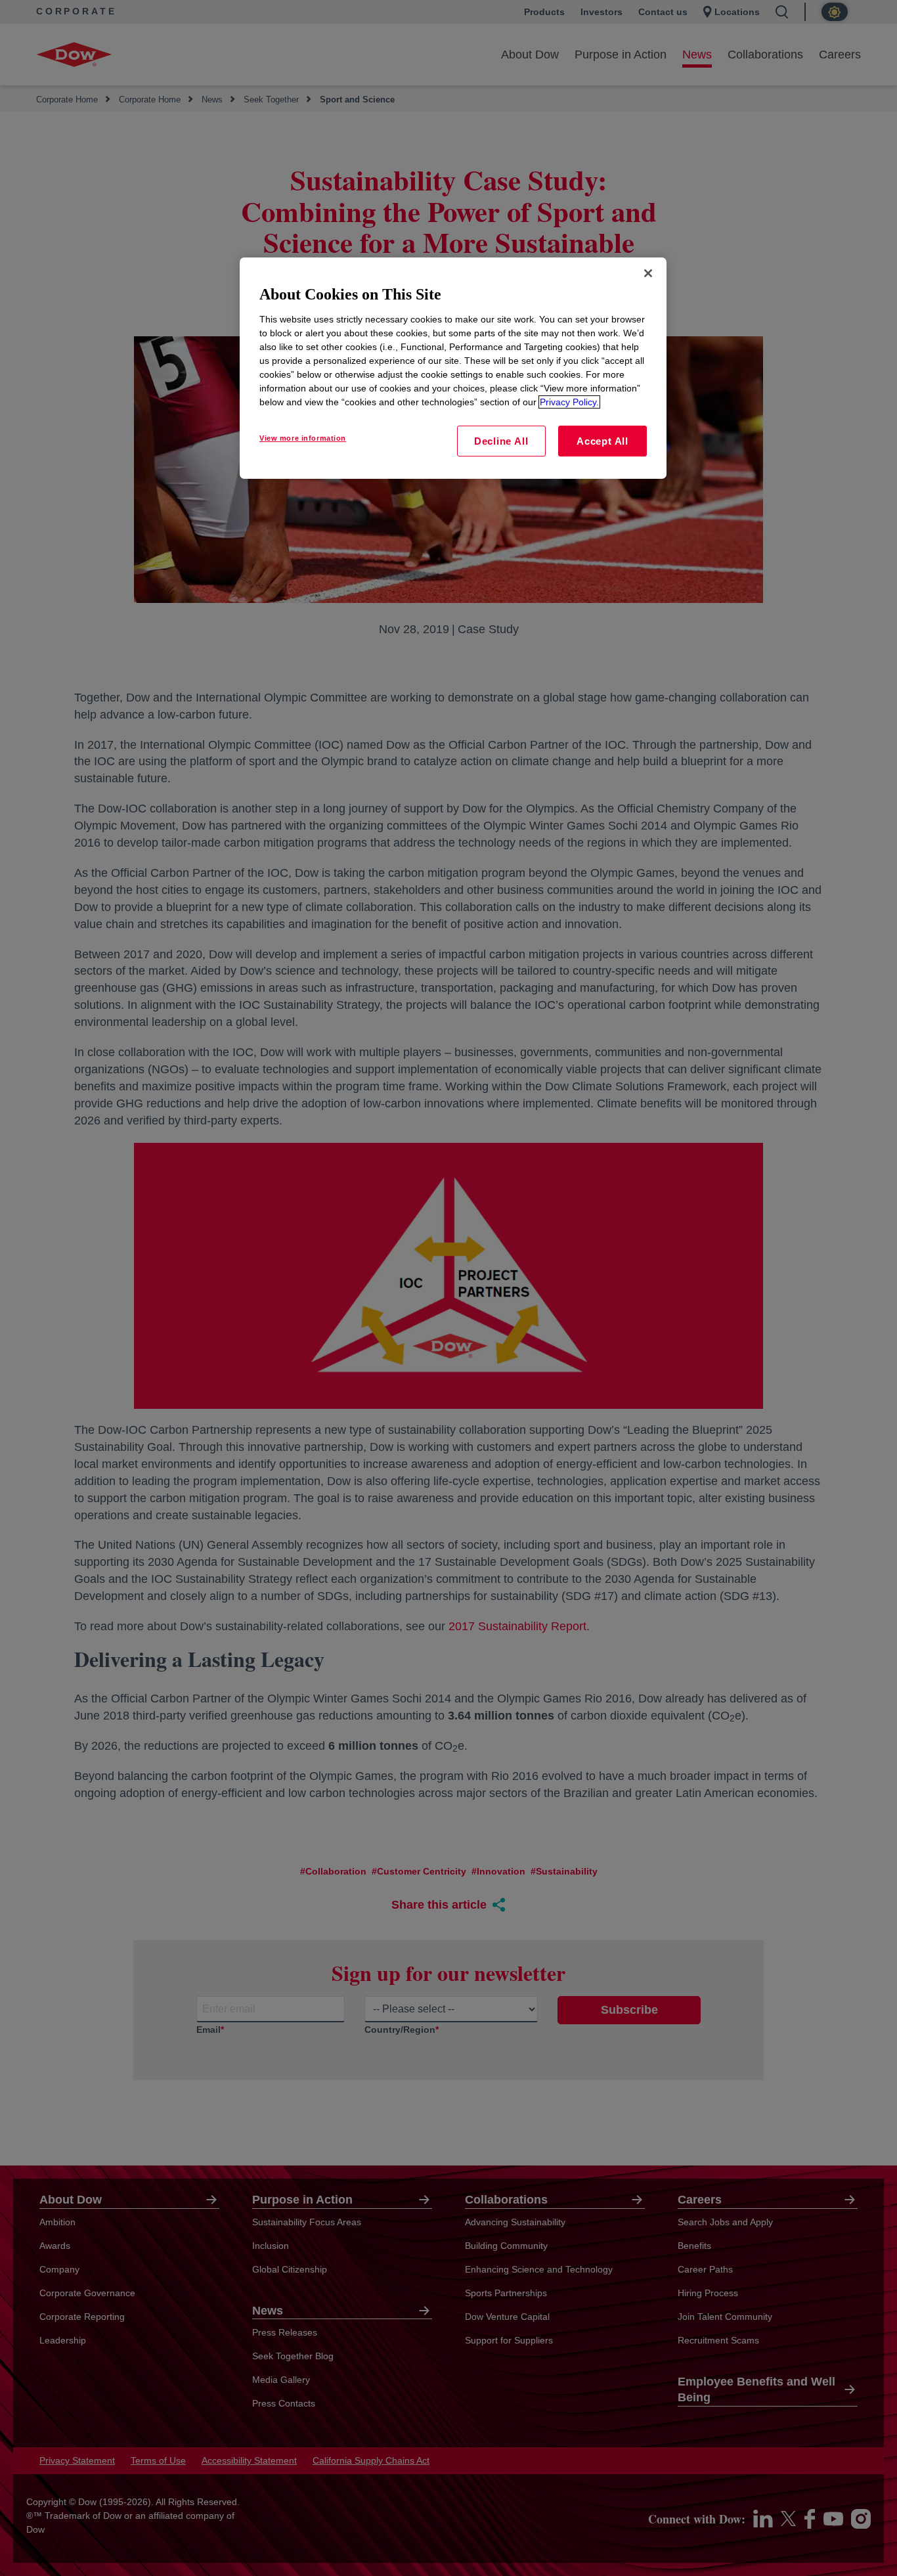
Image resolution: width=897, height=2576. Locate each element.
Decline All (501, 441)
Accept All (602, 441)
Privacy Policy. (569, 402)
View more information (303, 438)
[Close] (648, 273)
